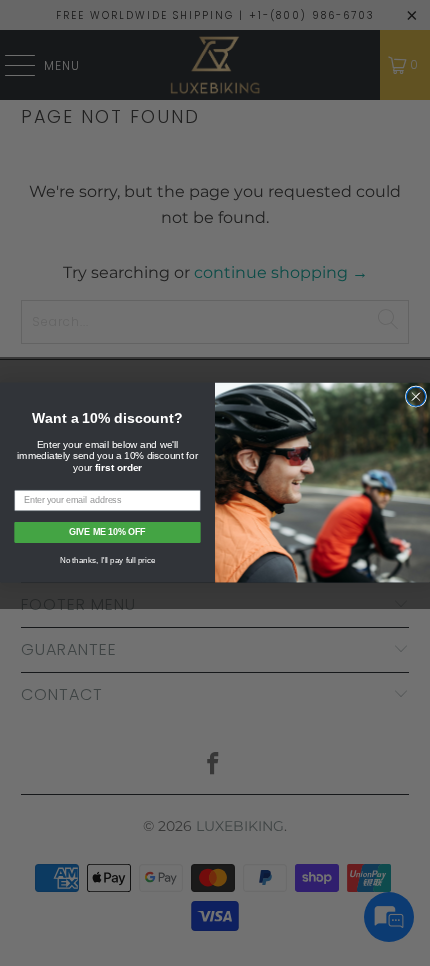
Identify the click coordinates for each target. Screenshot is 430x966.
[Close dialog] (415, 396)
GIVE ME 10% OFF (107, 532)
